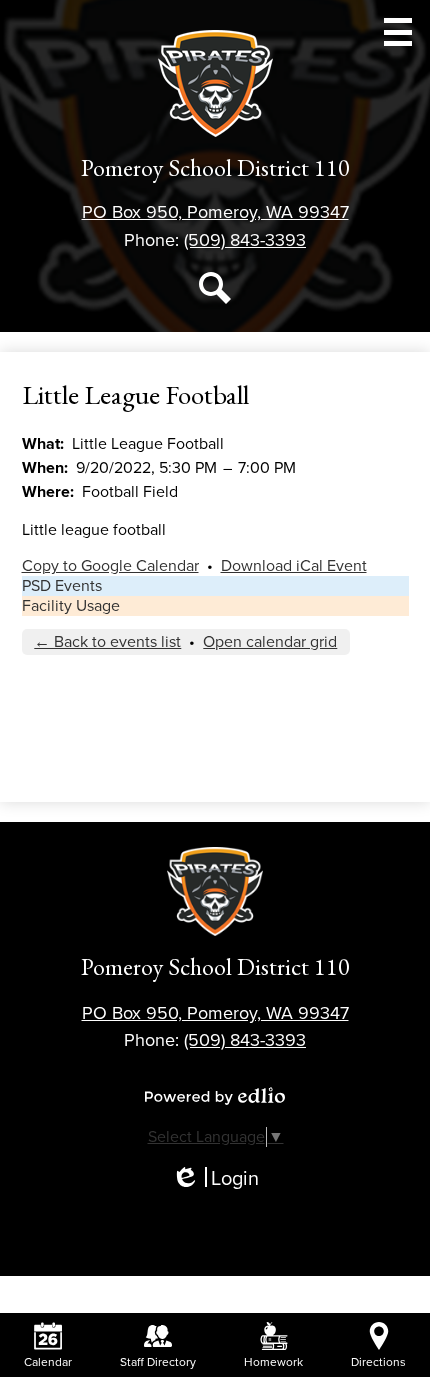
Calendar (48, 1362)
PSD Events (62, 586)
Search (215, 288)
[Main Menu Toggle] (398, 32)
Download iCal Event (294, 566)
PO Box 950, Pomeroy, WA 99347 (215, 212)
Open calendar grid (270, 642)
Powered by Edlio (215, 1096)
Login (215, 1179)
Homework (273, 1362)
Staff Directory (158, 1362)
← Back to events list (107, 642)
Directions (378, 1362)
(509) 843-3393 (245, 240)
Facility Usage (71, 606)
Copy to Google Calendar (110, 566)
